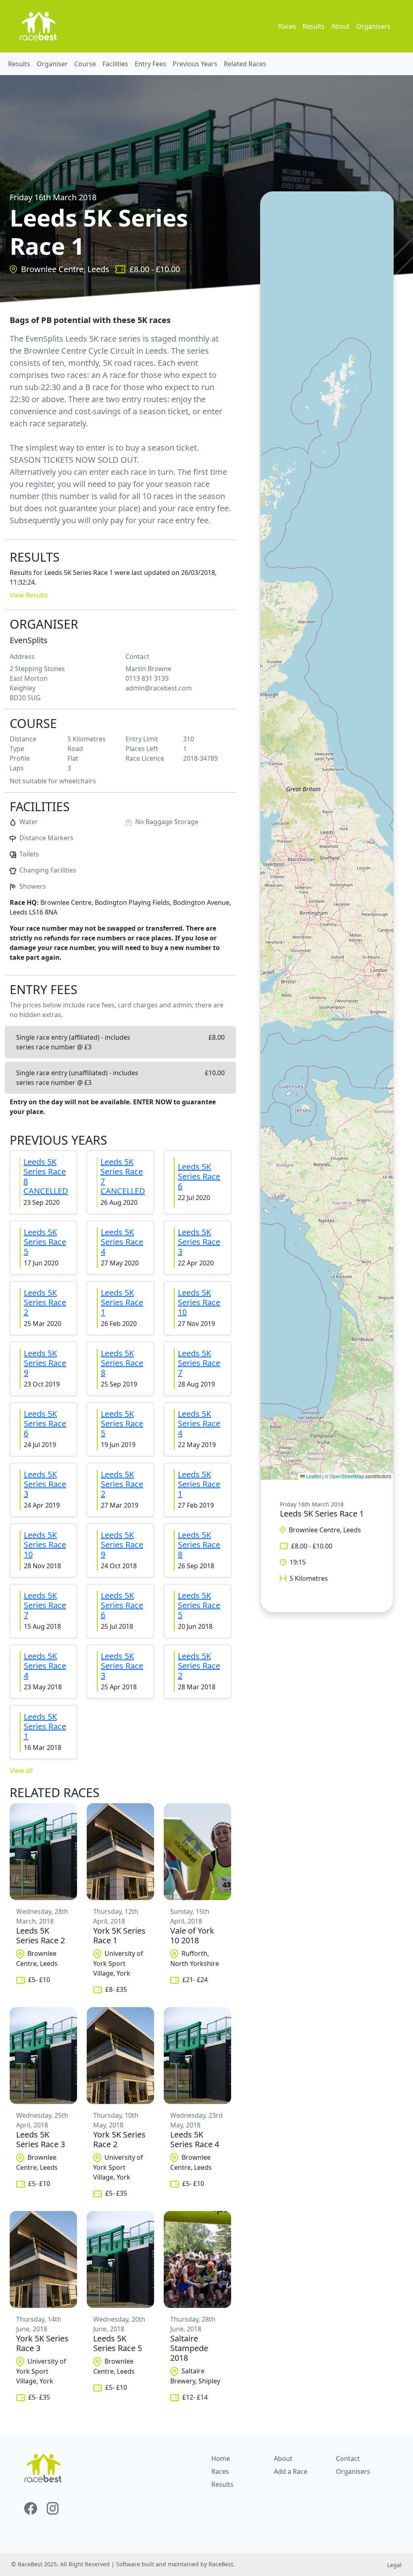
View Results (29, 595)
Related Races (245, 64)
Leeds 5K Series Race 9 (45, 1363)
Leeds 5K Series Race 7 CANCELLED (123, 1176)
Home (221, 2459)
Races (287, 26)
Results (314, 26)
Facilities (115, 64)
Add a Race (291, 2471)
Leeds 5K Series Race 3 (199, 1242)
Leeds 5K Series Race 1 (122, 1302)
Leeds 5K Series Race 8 (122, 1363)
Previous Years (195, 64)
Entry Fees (150, 64)
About (340, 26)
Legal (394, 2565)
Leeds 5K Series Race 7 (199, 1363)
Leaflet (313, 1476)
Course (85, 64)
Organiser (52, 64)
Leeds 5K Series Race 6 (199, 1176)
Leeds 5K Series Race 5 (45, 1242)
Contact (348, 2459)
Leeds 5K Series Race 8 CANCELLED (46, 1176)
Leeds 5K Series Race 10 (199, 1302)
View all (21, 1770)
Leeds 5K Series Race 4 (122, 1242)
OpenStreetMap (347, 1476)
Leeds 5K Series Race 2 (45, 1302)
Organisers (373, 26)
